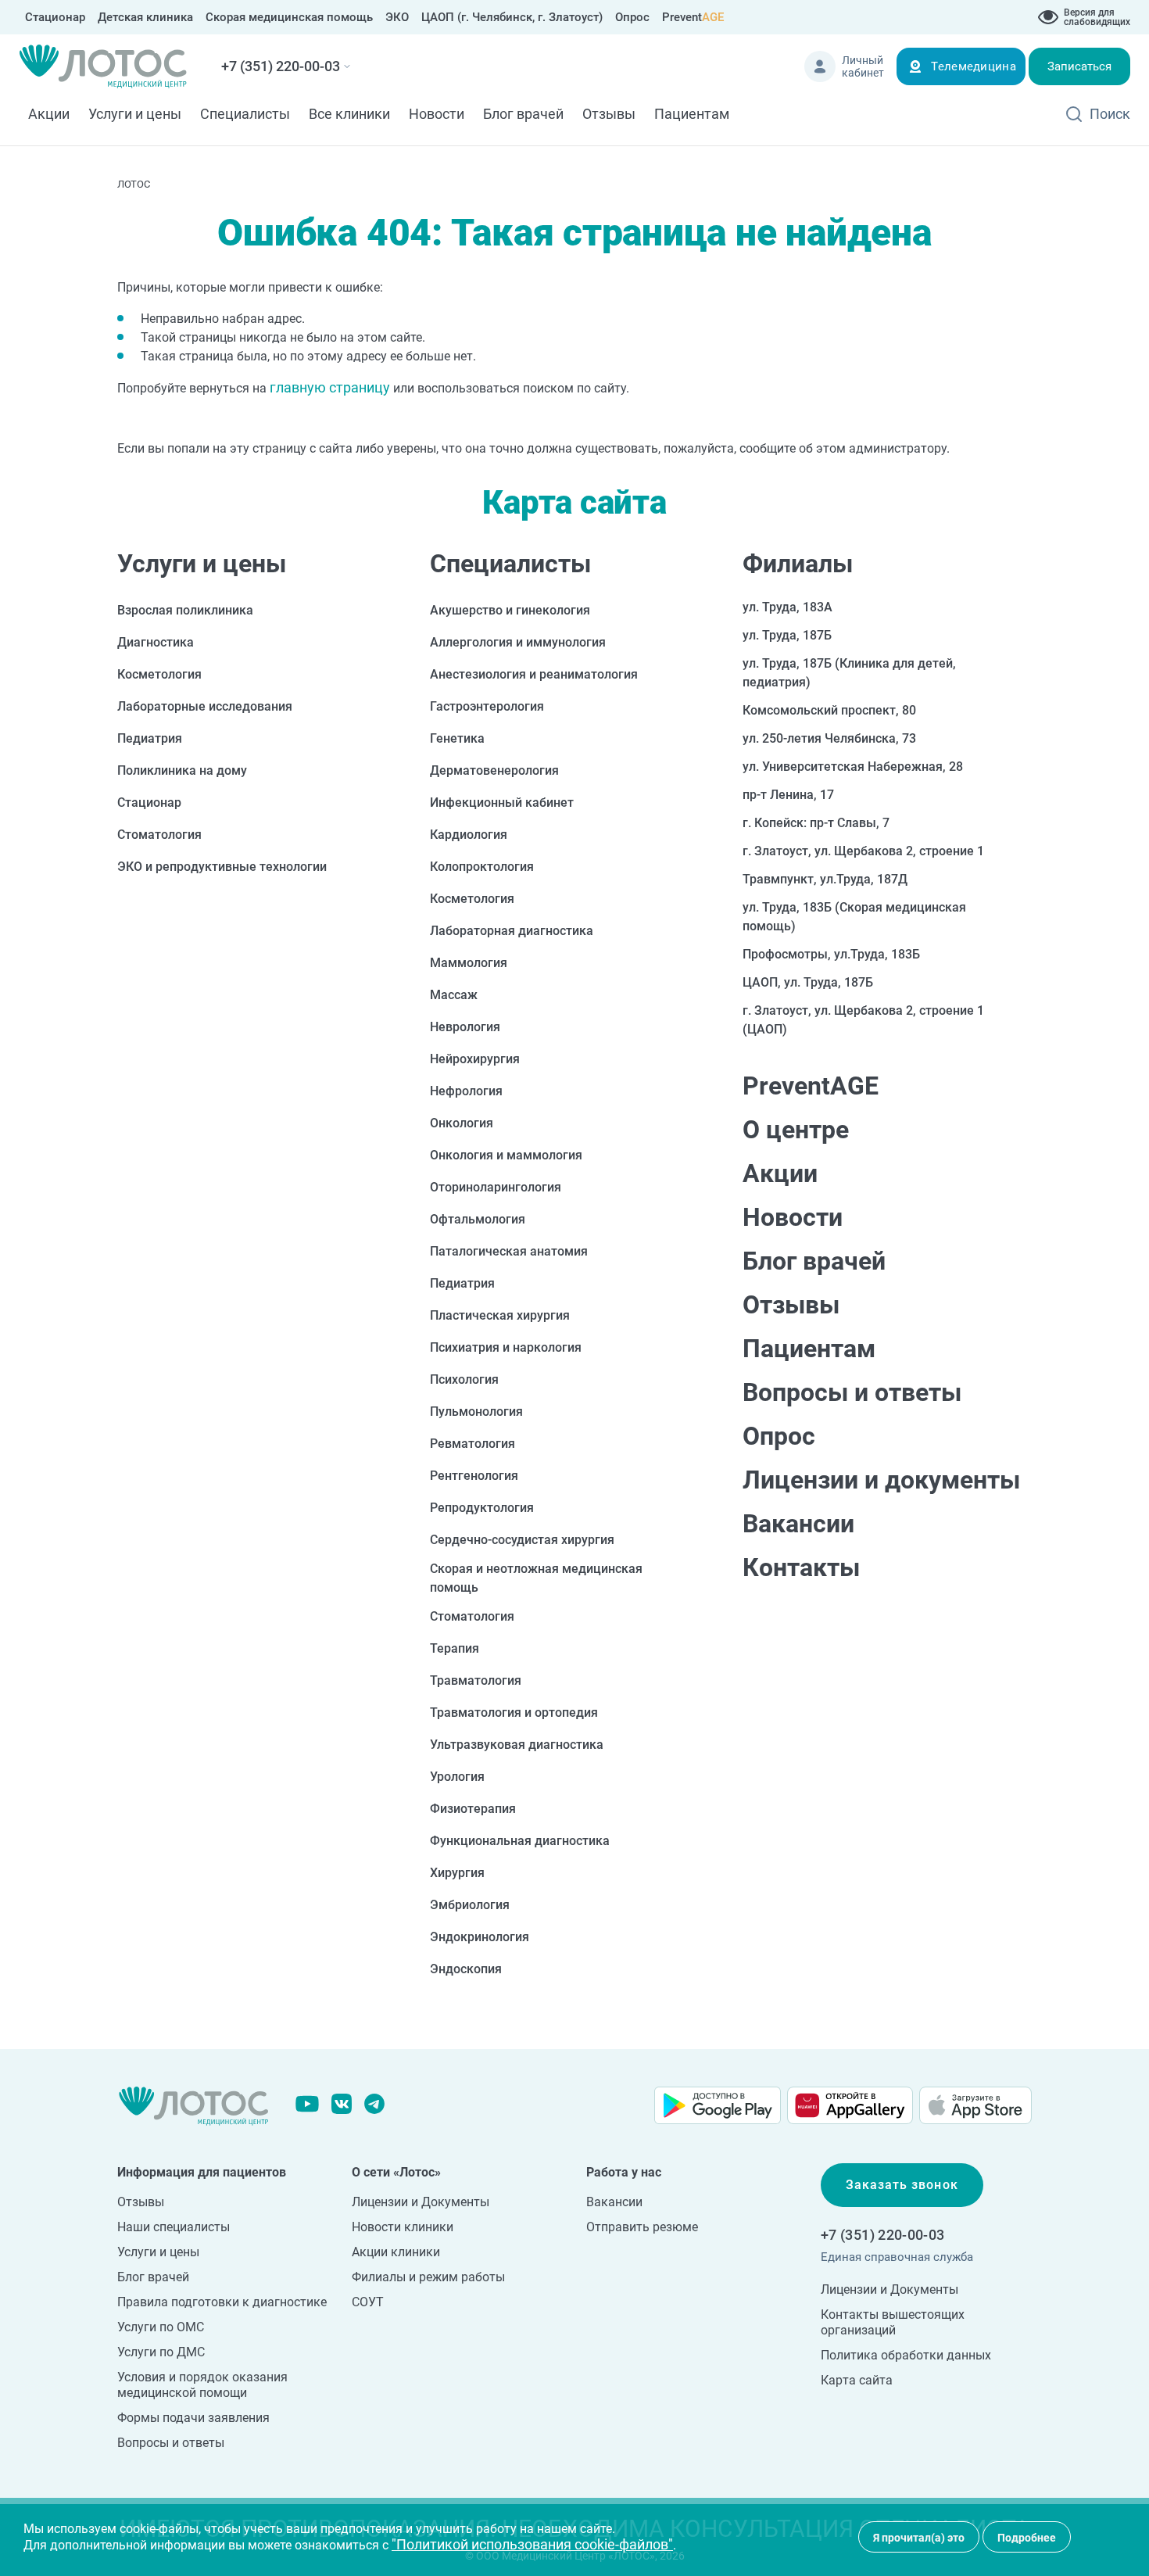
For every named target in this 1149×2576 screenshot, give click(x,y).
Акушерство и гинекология (510, 610)
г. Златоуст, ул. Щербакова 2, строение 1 (863, 851)
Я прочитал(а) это (919, 2538)
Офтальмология (478, 1219)
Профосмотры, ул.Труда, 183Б (831, 954)
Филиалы (798, 564)
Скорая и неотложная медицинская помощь (536, 1578)
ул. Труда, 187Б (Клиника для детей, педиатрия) (849, 673)
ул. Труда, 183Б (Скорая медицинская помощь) (854, 917)
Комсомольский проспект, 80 (829, 710)
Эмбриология (470, 1905)
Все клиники (349, 114)
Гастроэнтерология (487, 706)
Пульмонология (476, 1412)
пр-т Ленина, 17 (788, 795)
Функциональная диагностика (520, 1841)
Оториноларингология (496, 1187)
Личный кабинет (863, 66)
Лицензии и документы (881, 1480)
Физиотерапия (473, 1809)
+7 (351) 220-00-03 (281, 66)
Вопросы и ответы (852, 1392)
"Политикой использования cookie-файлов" (532, 2544)
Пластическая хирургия (500, 1315)
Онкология (462, 1123)
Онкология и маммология (506, 1155)
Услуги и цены (135, 114)
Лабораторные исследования (205, 706)
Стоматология (159, 835)
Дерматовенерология (494, 770)
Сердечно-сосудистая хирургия (522, 1540)
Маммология (469, 963)
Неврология (465, 1027)
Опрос (779, 1436)
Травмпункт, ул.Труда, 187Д (825, 879)
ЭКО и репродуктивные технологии (222, 867)
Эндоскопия (466, 1969)
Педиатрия (150, 738)
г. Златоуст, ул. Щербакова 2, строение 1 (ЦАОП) (863, 1020)
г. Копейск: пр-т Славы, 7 (816, 823)
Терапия (455, 1648)
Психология (464, 1379)
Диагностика (156, 642)
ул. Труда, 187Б (787, 635)
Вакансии (798, 1524)
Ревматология (472, 1444)
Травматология (476, 1680)
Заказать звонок (902, 2185)
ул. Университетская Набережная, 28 (853, 767)
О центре (796, 1130)
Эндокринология (480, 1937)
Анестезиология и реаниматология (534, 674)
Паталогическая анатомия (509, 1251)
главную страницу (330, 387)
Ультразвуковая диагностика (517, 1745)
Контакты (801, 1567)
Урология (457, 1777)
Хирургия (457, 1873)
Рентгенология (474, 1476)
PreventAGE (811, 1086)
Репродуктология (482, 1508)
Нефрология (466, 1091)
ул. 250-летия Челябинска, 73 (829, 738)
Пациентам (692, 114)
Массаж (454, 995)
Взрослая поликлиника (185, 610)
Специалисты (245, 114)
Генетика (457, 738)
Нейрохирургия (475, 1059)
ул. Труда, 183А (787, 607)
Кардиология (469, 835)
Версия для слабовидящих (1097, 17)
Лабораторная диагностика (512, 931)
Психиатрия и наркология (506, 1347)
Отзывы (609, 114)
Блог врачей (523, 114)
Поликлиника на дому (182, 770)
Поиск (1110, 114)
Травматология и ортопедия (514, 1713)
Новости (437, 114)
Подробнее (1027, 2538)
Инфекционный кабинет (502, 803)
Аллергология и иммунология (518, 642)
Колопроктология (482, 867)
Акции (49, 114)
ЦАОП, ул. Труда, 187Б (808, 982)
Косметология (159, 674)
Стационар (149, 803)
